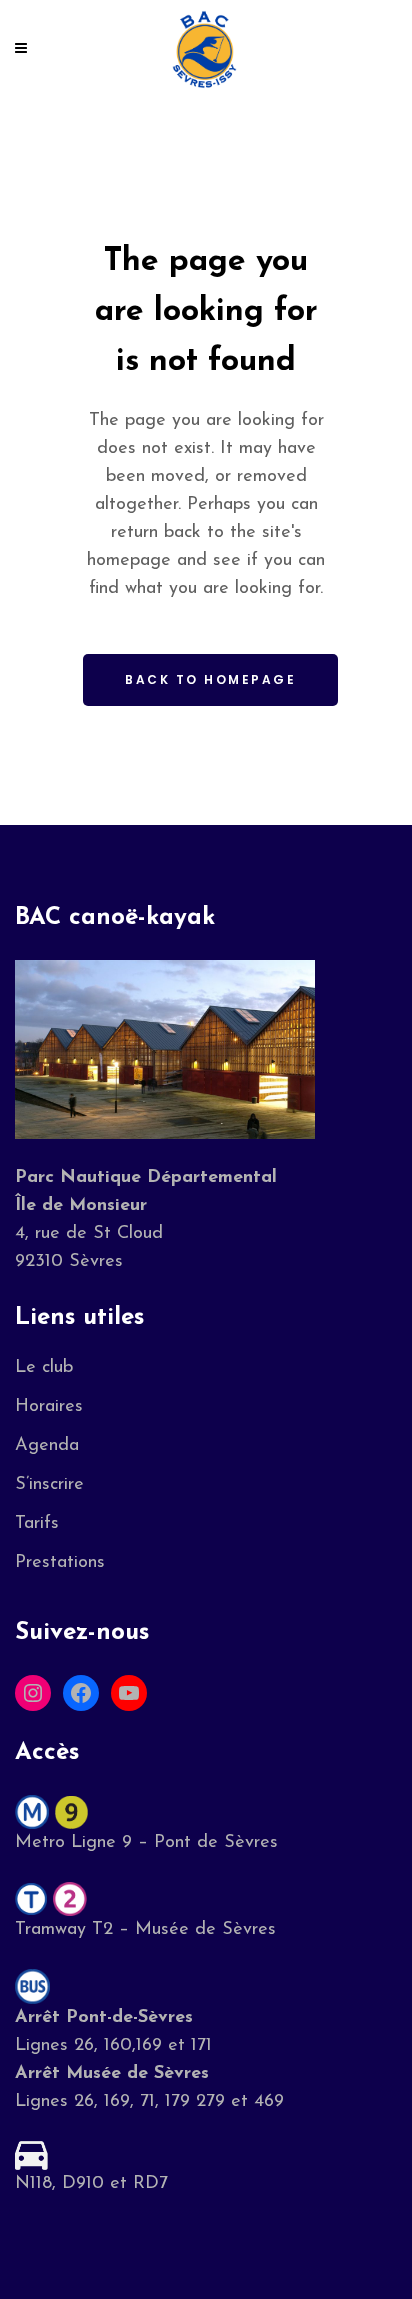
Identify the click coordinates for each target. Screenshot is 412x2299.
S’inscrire (49, 1485)
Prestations (60, 1563)
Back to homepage (210, 679)
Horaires (49, 1407)
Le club (44, 1368)
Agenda (47, 1446)
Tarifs (37, 1524)
